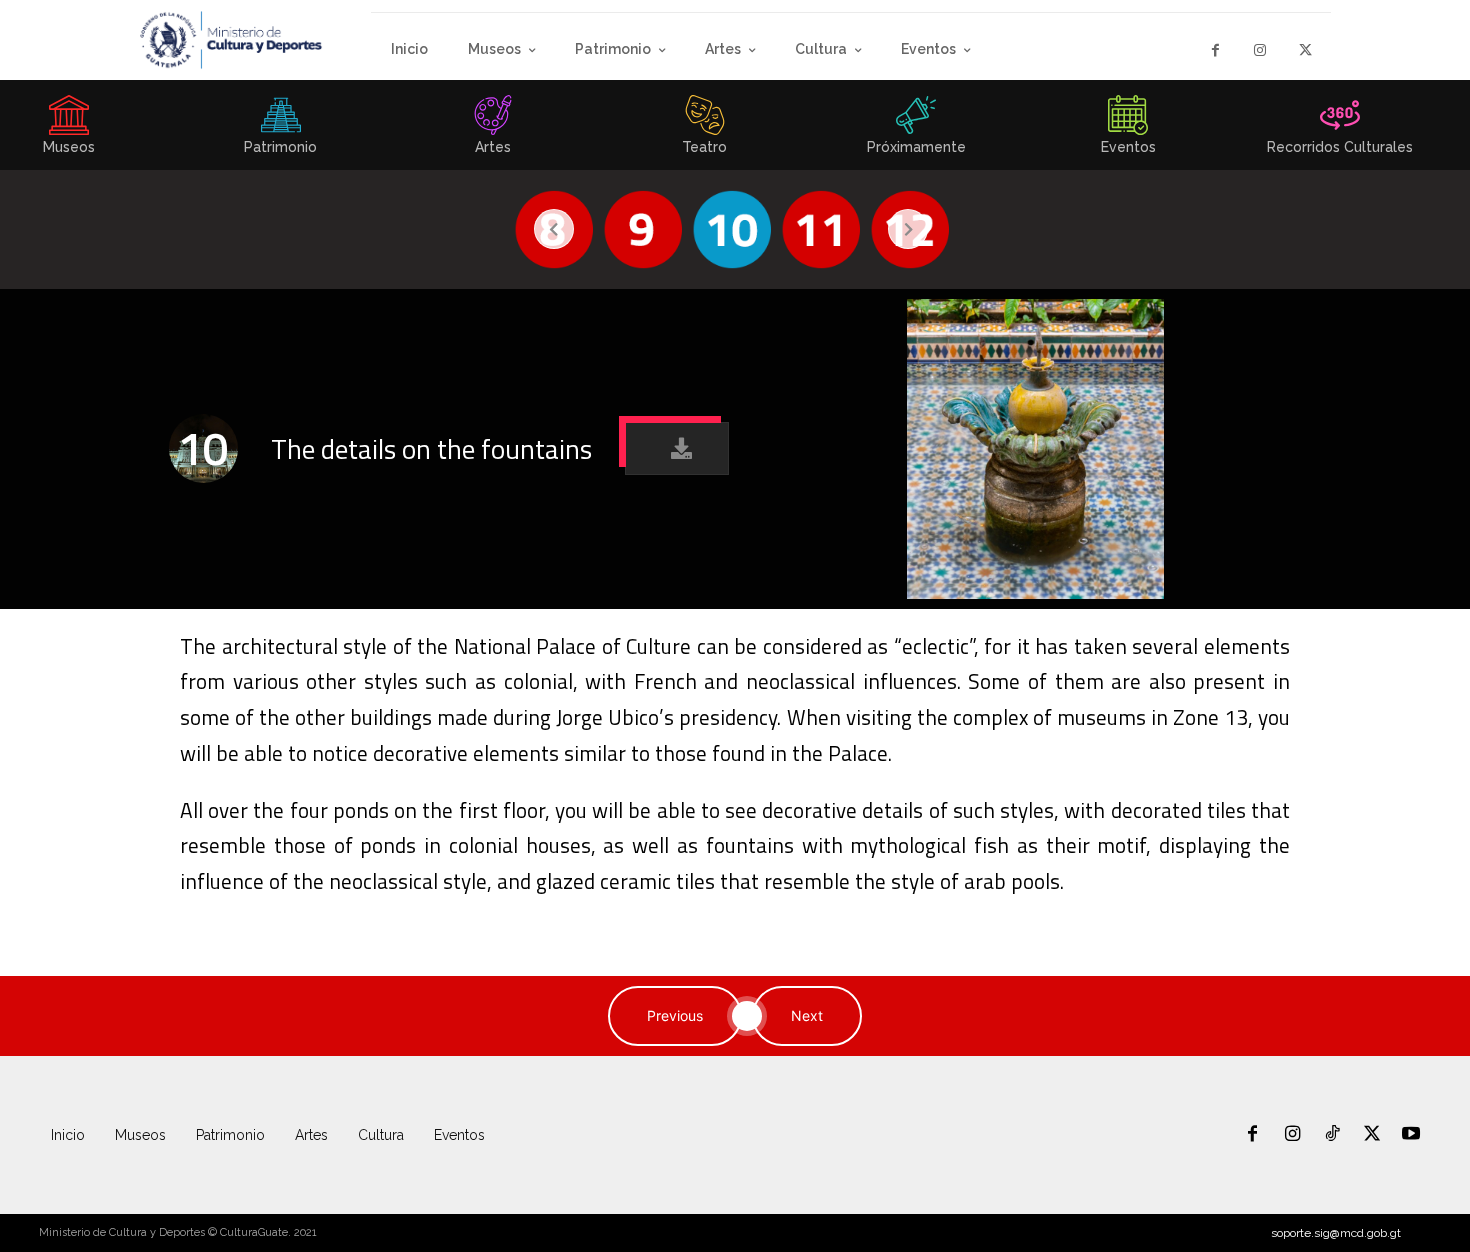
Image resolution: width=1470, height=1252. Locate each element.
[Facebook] (1215, 50)
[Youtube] (1411, 1135)
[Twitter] (1305, 50)
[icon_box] (281, 131)
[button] (677, 448)
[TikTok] (1332, 1135)
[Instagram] (1260, 50)
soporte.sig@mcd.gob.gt (1336, 1233)
